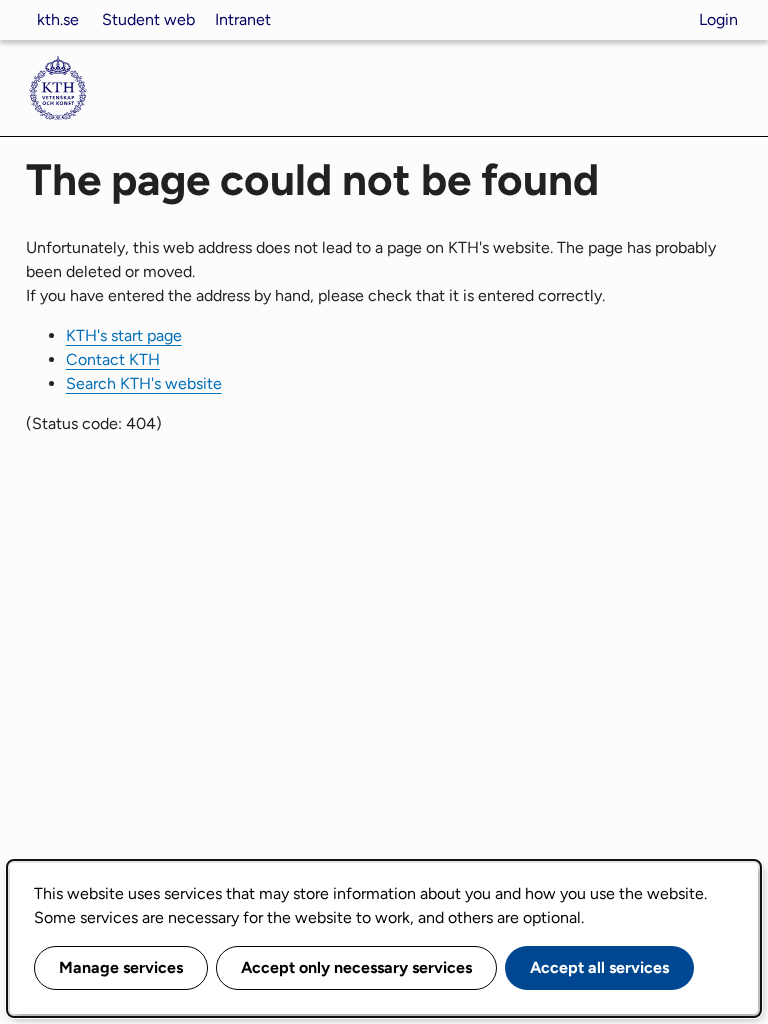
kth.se (58, 19)
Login (718, 19)
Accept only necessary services (356, 967)
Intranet (243, 19)
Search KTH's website (144, 383)
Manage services (121, 967)
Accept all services (599, 967)
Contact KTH (113, 359)
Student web (148, 19)
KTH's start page (124, 335)
